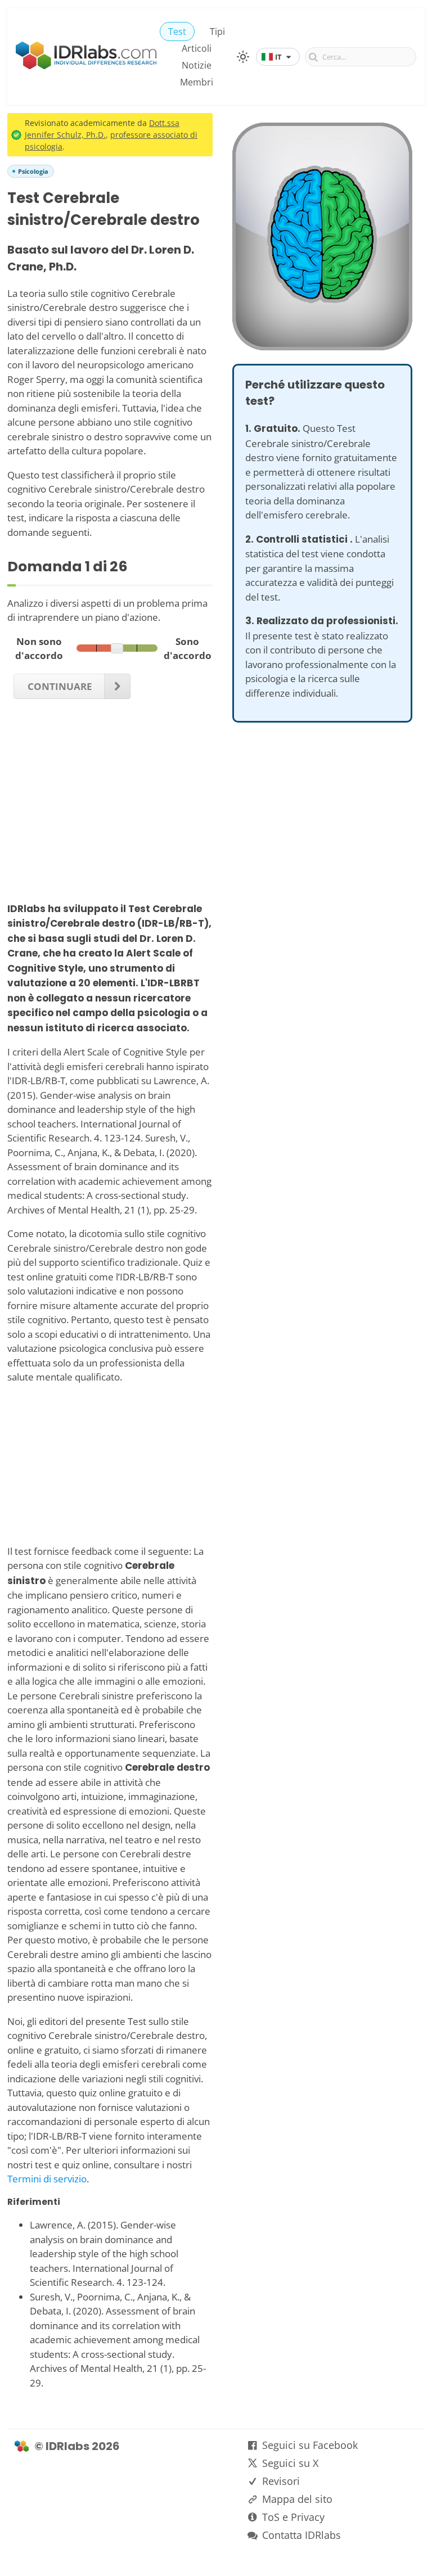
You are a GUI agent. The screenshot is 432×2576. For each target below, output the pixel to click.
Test (177, 31)
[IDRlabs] (86, 66)
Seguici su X (290, 2463)
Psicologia (33, 171)
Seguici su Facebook (310, 2445)
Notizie (197, 65)
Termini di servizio (47, 2179)
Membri (197, 82)
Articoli (197, 48)
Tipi (217, 31)
